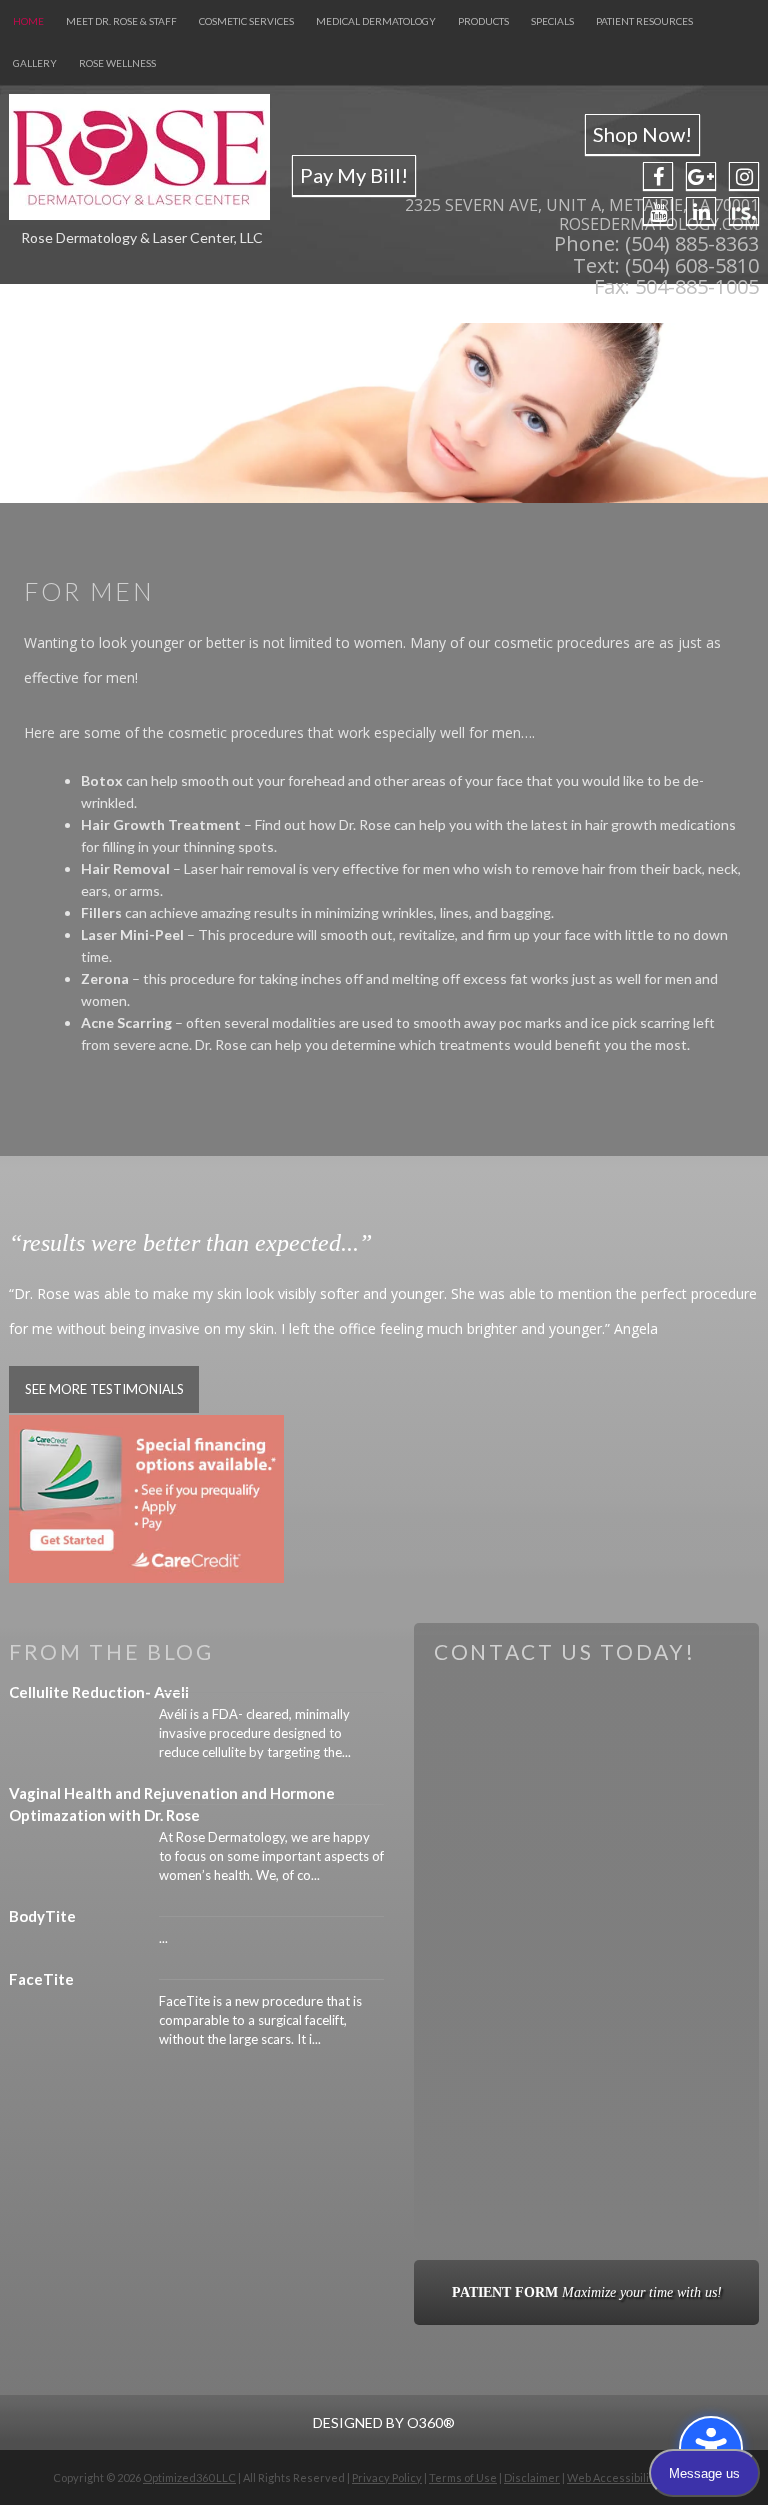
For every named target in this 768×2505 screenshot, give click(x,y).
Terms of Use (463, 2477)
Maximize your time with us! (587, 2292)
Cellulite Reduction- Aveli (99, 1692)
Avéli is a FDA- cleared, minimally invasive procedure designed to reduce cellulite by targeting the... (255, 1733)
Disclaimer (532, 2477)
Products (483, 21)
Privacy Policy (387, 2477)
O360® (431, 2422)
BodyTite (42, 1916)
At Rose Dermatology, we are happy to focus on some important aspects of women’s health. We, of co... (271, 1856)
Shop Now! (642, 134)
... (163, 1938)
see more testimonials (104, 1389)
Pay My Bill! (354, 175)
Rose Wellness (117, 63)
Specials (552, 21)
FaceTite (41, 1979)
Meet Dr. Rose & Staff (121, 21)
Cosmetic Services (246, 21)
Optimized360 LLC (189, 2477)
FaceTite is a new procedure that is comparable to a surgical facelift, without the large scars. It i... (260, 2020)
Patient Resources (644, 21)
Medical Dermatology (376, 21)
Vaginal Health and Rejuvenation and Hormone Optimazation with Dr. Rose (172, 1804)
